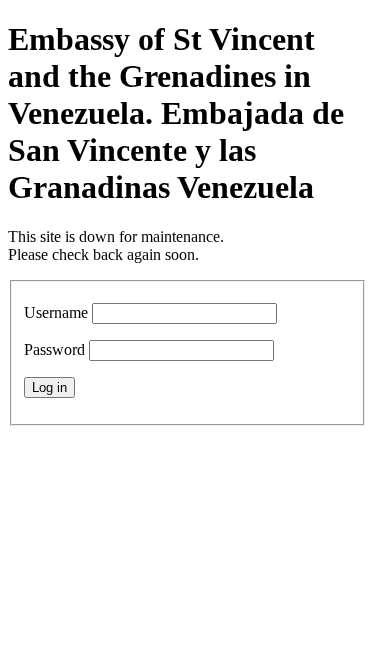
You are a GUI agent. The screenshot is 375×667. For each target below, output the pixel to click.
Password (54, 349)
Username (56, 312)
